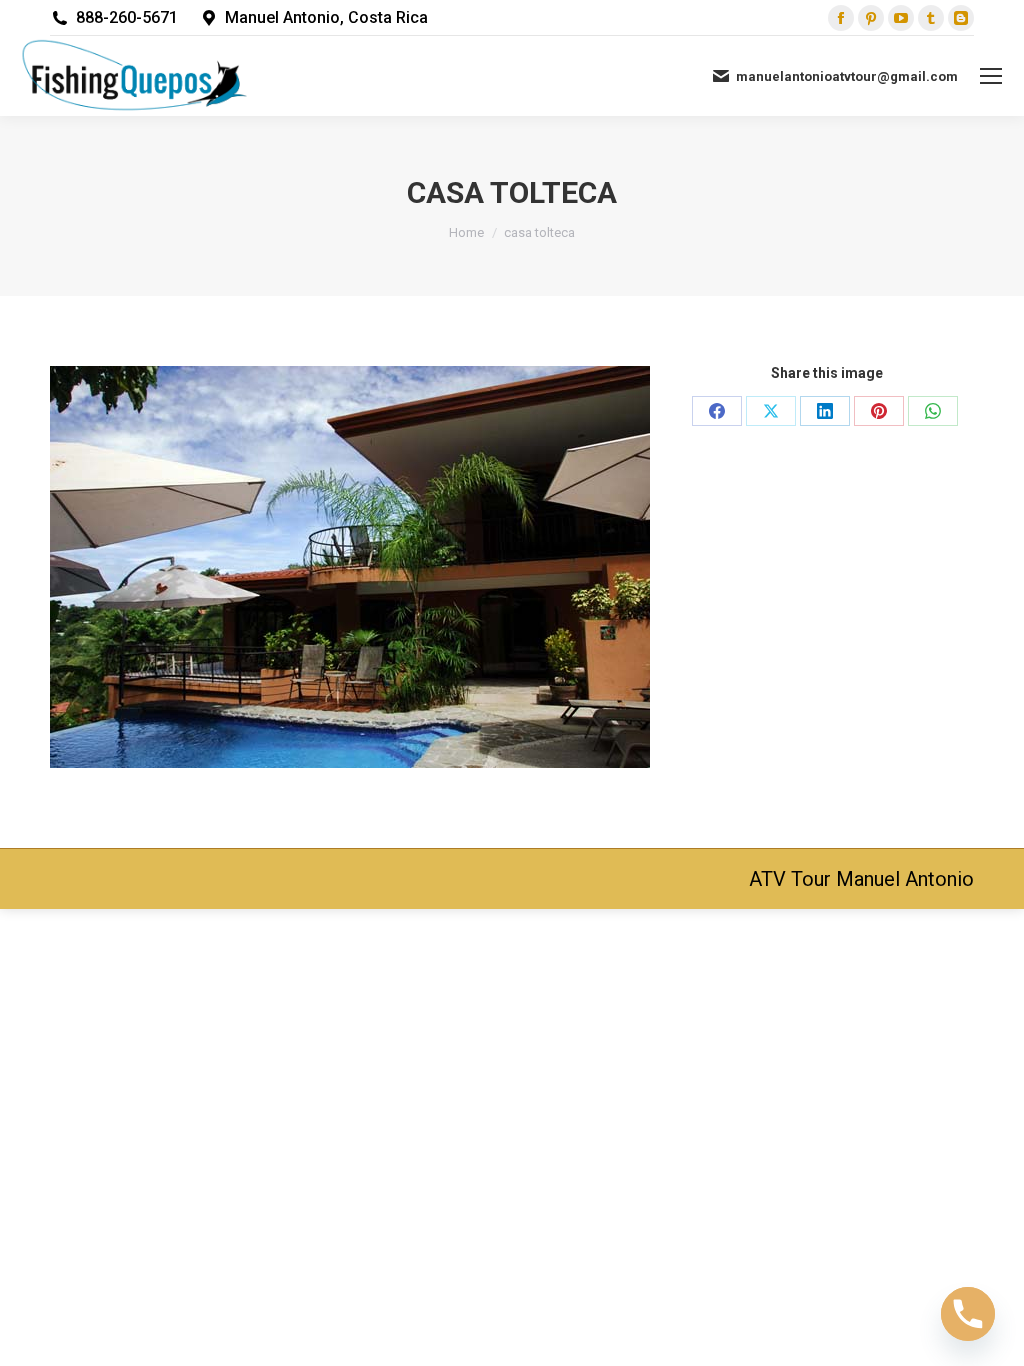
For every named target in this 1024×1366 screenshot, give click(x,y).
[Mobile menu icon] (991, 76)
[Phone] (968, 1314)
